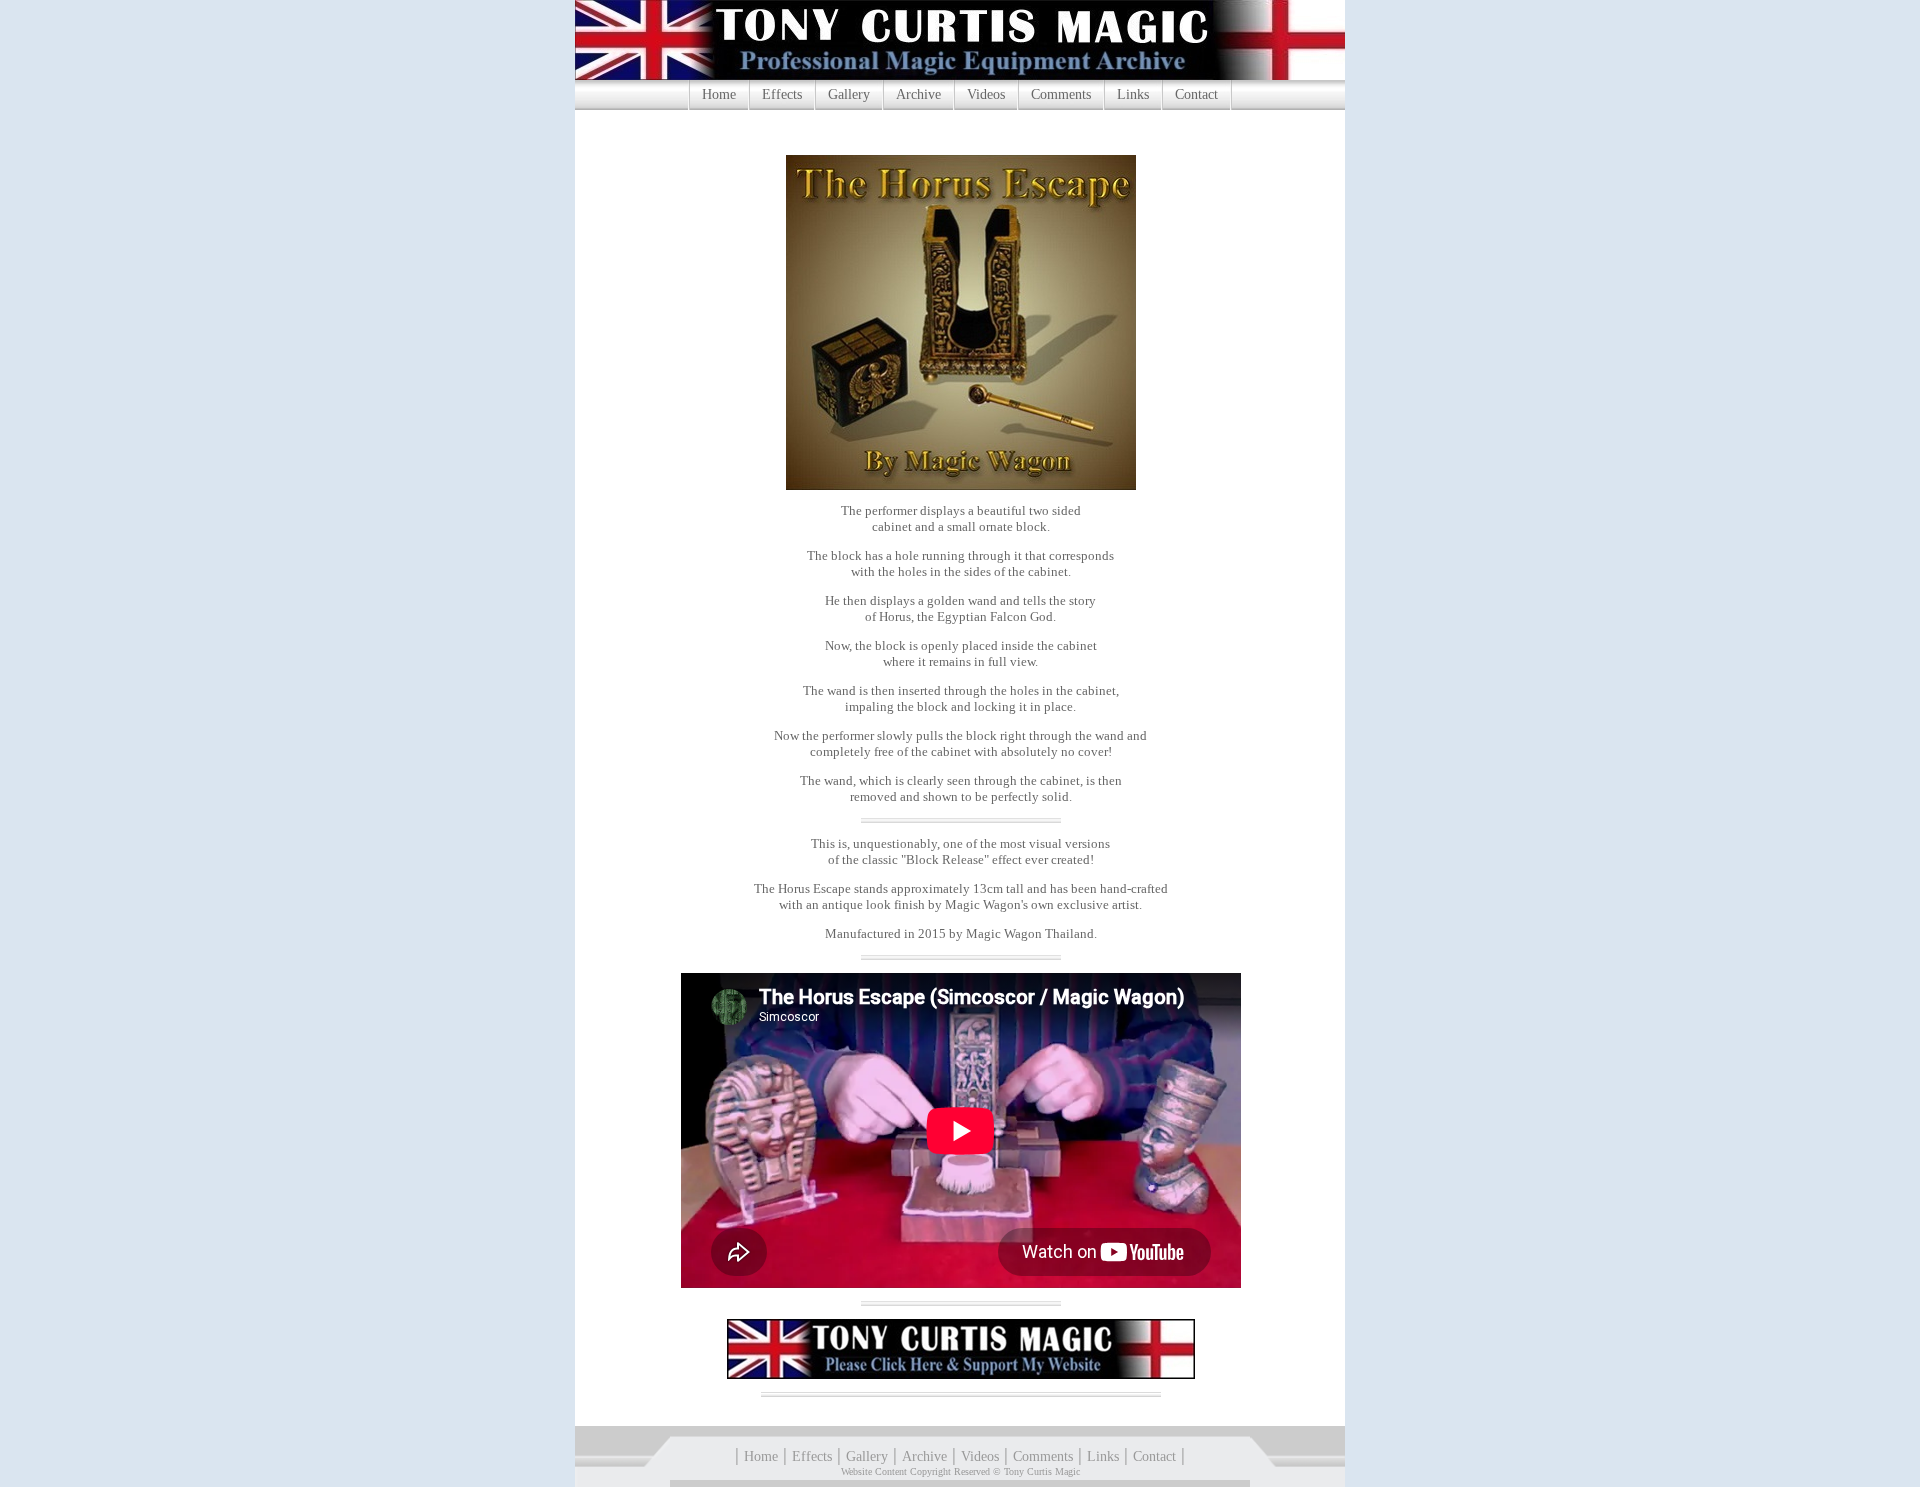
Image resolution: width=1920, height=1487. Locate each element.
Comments (1061, 94)
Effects (782, 94)
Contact (1196, 94)
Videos (986, 94)
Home (719, 94)
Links (1133, 94)
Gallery (849, 94)
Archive (918, 94)
